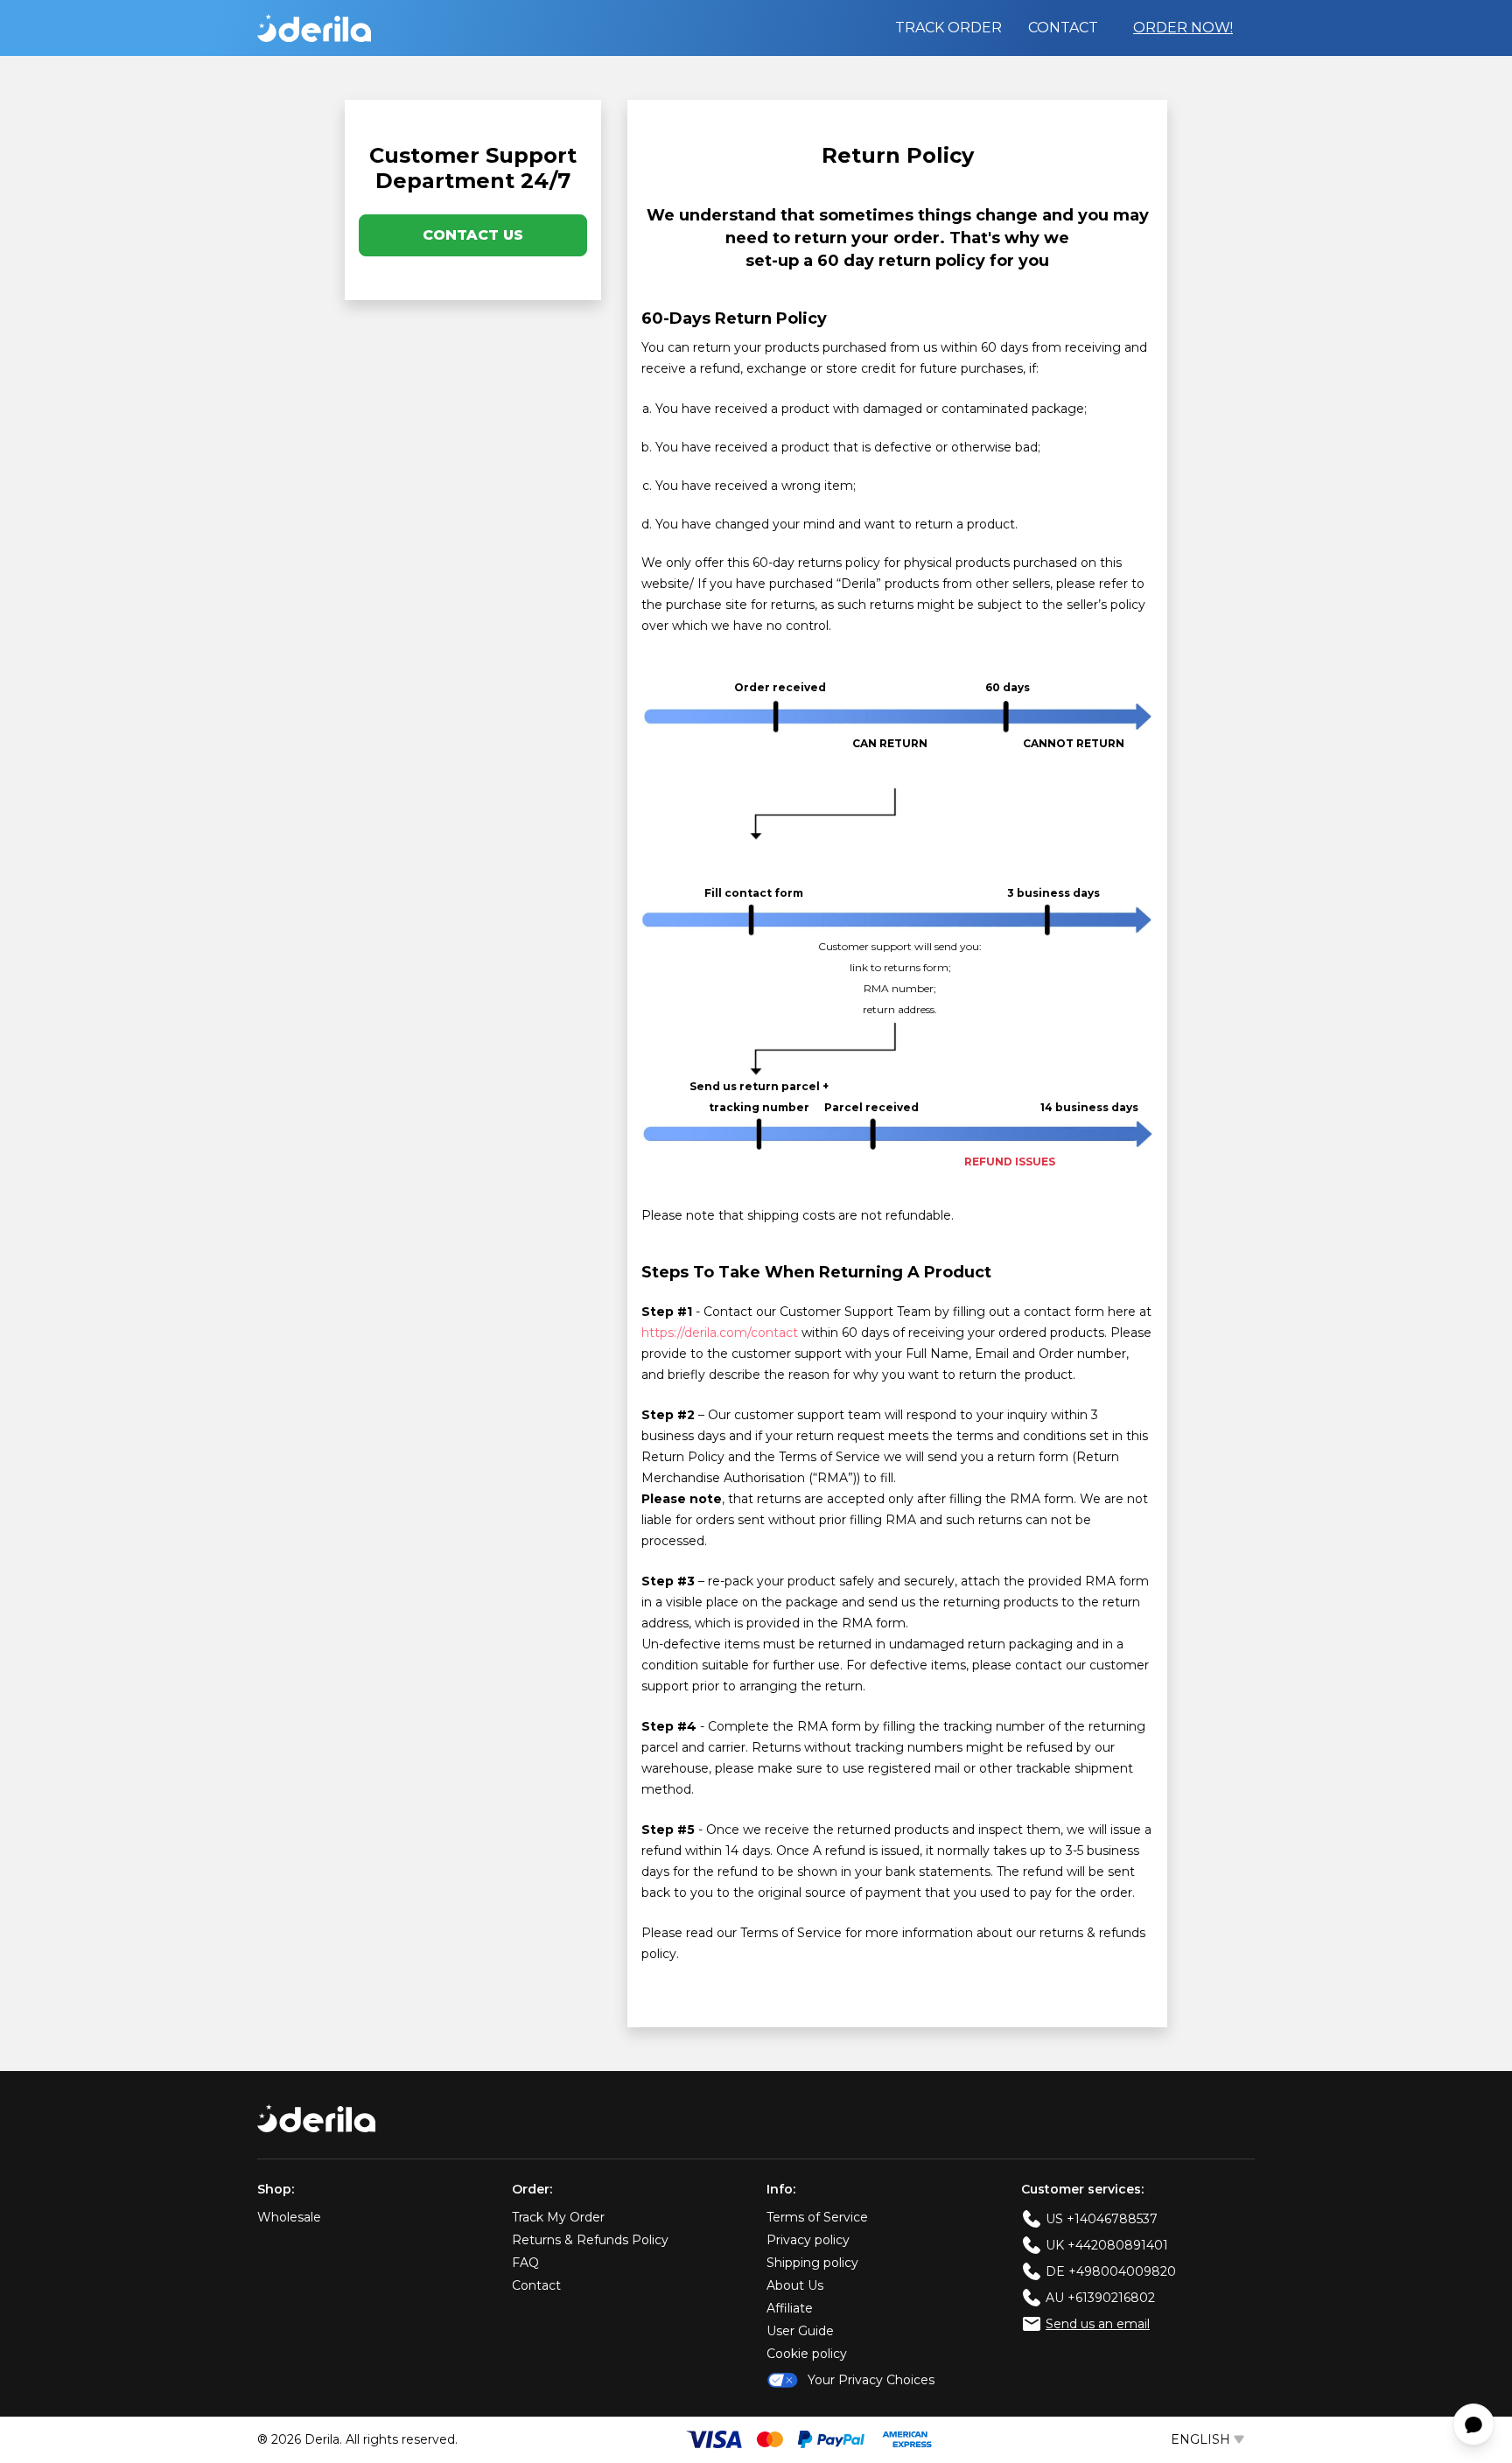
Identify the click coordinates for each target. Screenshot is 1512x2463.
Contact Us (473, 235)
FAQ (525, 2263)
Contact (1063, 28)
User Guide (800, 2331)
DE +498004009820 (1111, 2271)
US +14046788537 (1102, 2219)
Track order (948, 28)
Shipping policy (812, 2263)
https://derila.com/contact (720, 1333)
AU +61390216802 (1100, 2298)
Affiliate (790, 2308)
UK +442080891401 (1107, 2245)
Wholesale (289, 2217)
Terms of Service (817, 2217)
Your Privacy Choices (871, 2380)
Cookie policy (807, 2354)
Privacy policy (808, 2240)
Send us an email (1098, 2324)
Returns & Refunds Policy (590, 2240)
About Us (795, 2285)
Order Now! (1183, 28)
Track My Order (558, 2217)
